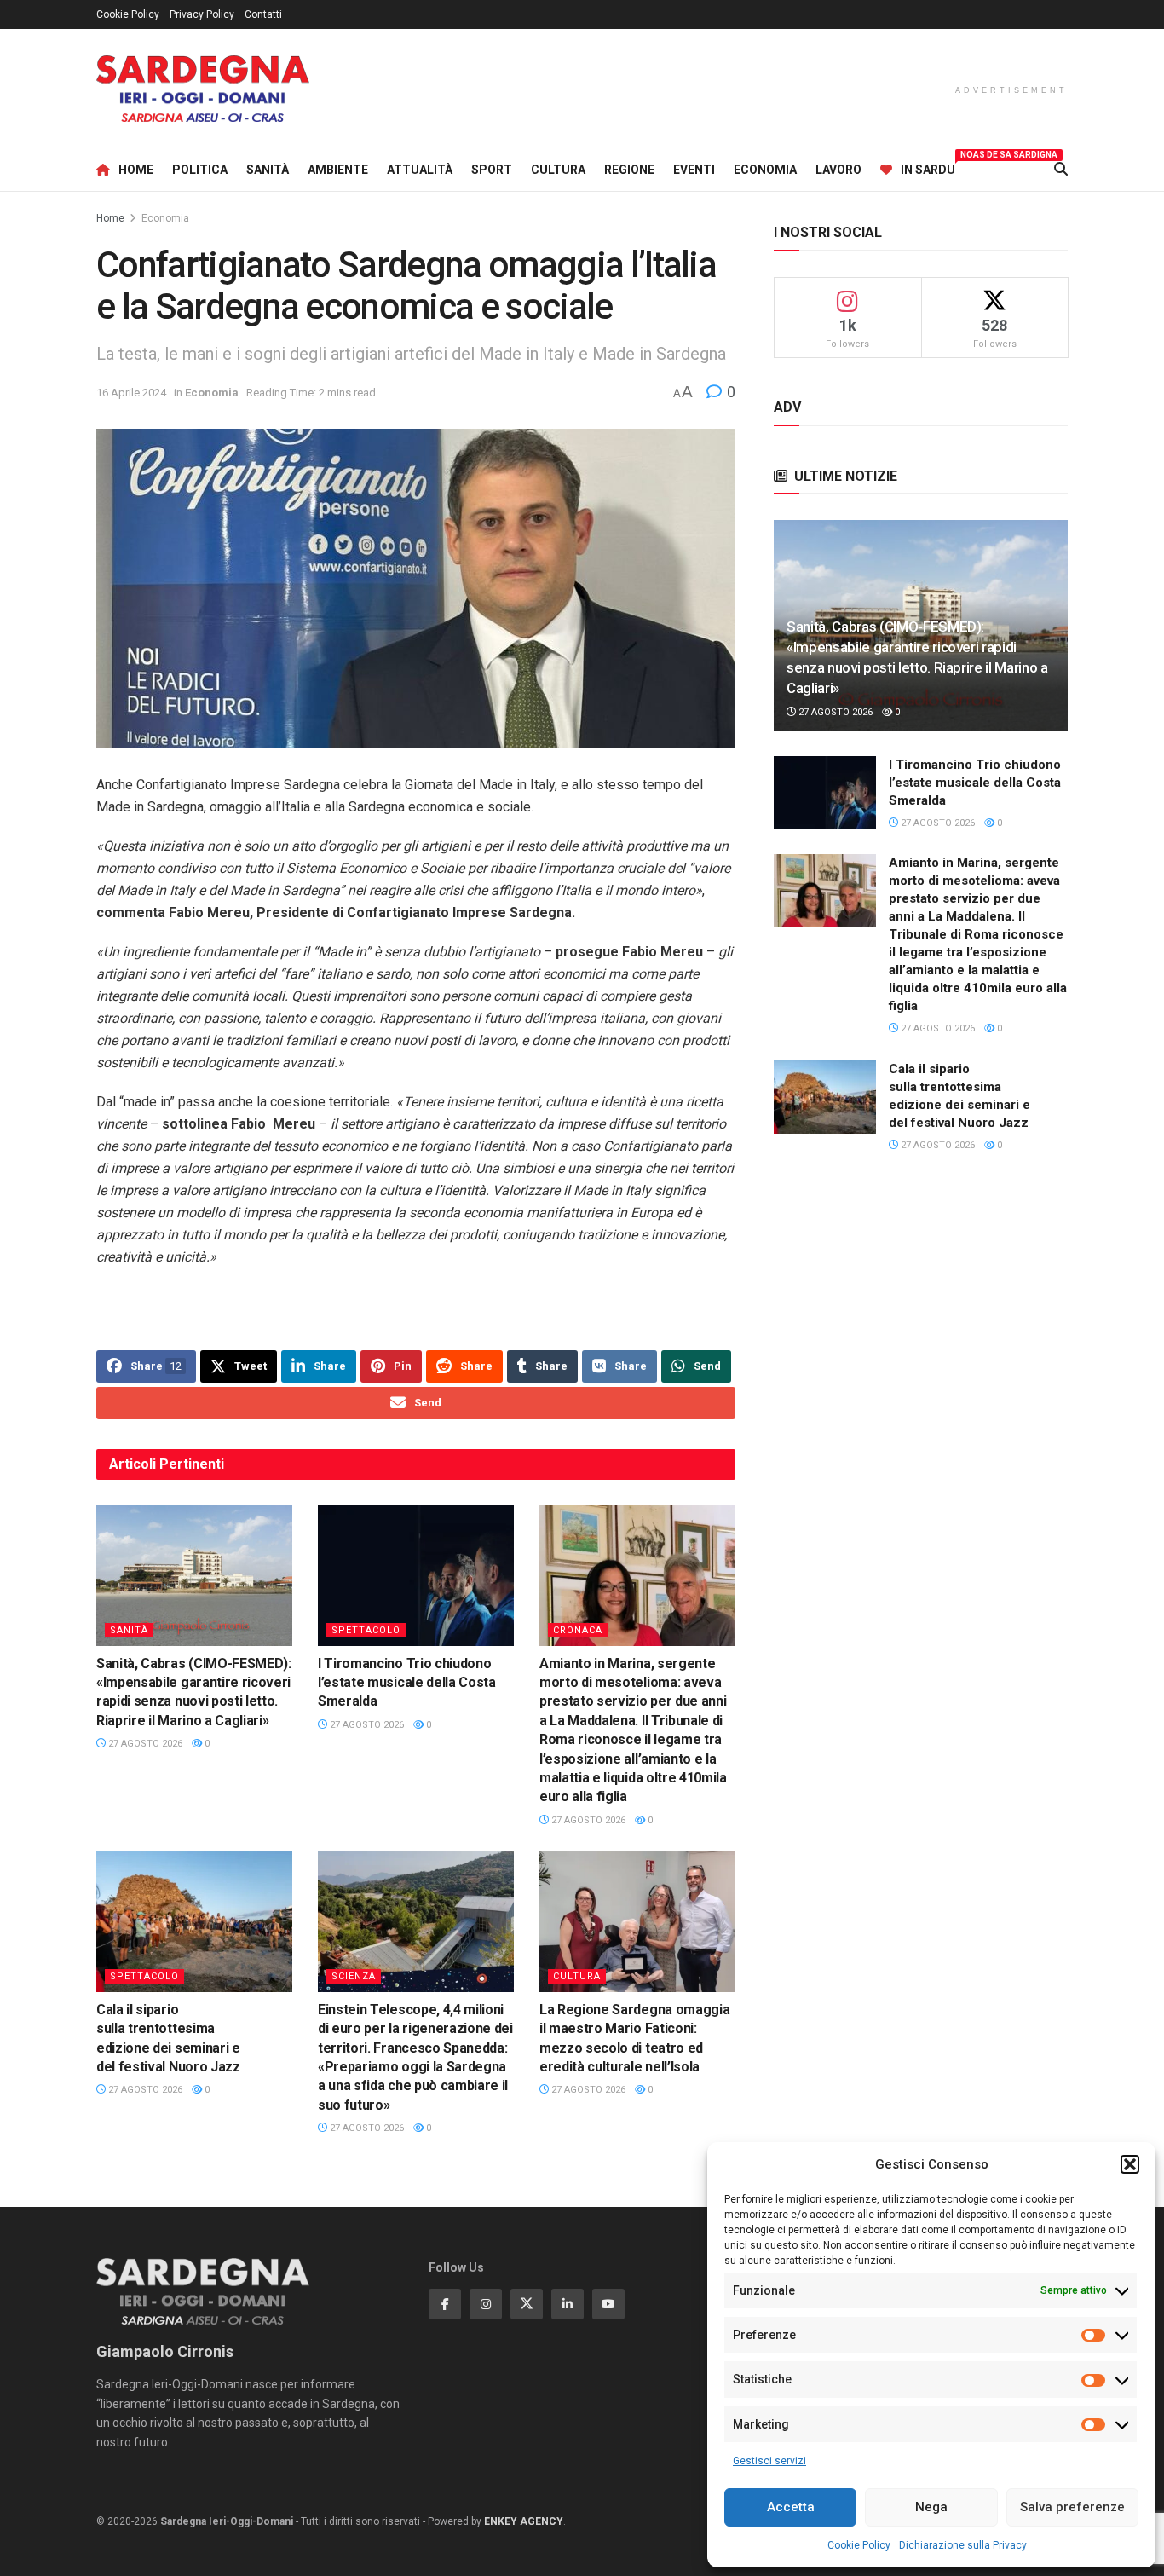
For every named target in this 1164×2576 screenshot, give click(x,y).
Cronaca (578, 1630)
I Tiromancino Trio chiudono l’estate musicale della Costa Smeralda (407, 1683)
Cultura (558, 170)
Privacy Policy (202, 14)
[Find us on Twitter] (527, 2304)
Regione (629, 170)
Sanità (268, 170)
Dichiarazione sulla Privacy (963, 2545)
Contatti (263, 14)
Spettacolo (366, 1630)
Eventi (694, 170)
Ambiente (338, 170)
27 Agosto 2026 (144, 1744)
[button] (1130, 2164)
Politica (200, 170)
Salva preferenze (1072, 2507)
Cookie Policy (859, 2545)
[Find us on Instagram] (486, 2304)
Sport (492, 170)
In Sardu (928, 167)
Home (136, 170)
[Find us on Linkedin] (568, 2304)
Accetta (791, 2507)
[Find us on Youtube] (608, 2304)
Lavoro (838, 170)
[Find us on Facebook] (445, 2304)
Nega (931, 2507)
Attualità (420, 170)
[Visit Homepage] (203, 89)
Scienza (354, 1976)
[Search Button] (1061, 170)
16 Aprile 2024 (131, 393)
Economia (765, 170)
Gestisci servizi (769, 2461)
